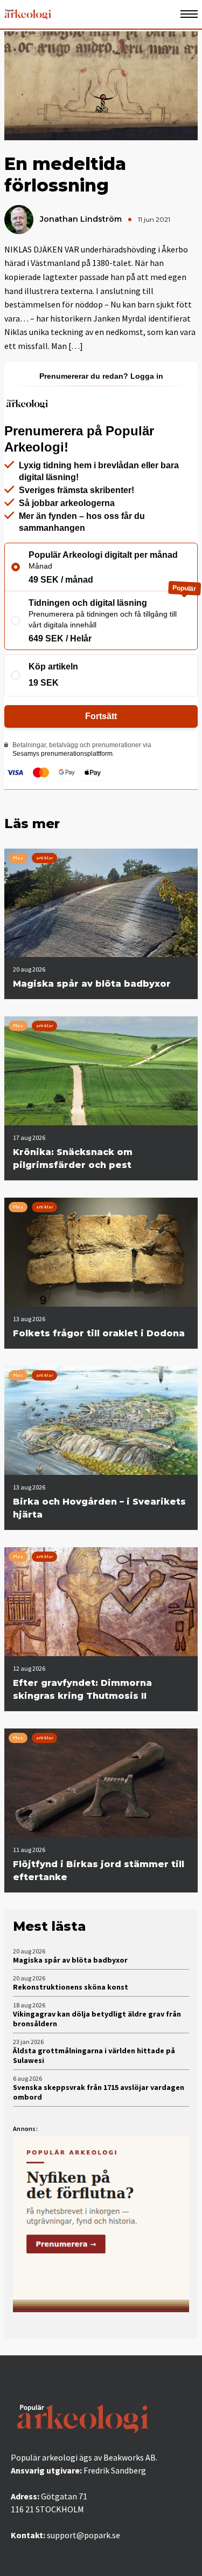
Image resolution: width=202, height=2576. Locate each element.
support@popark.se (83, 2535)
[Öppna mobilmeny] (189, 14)
